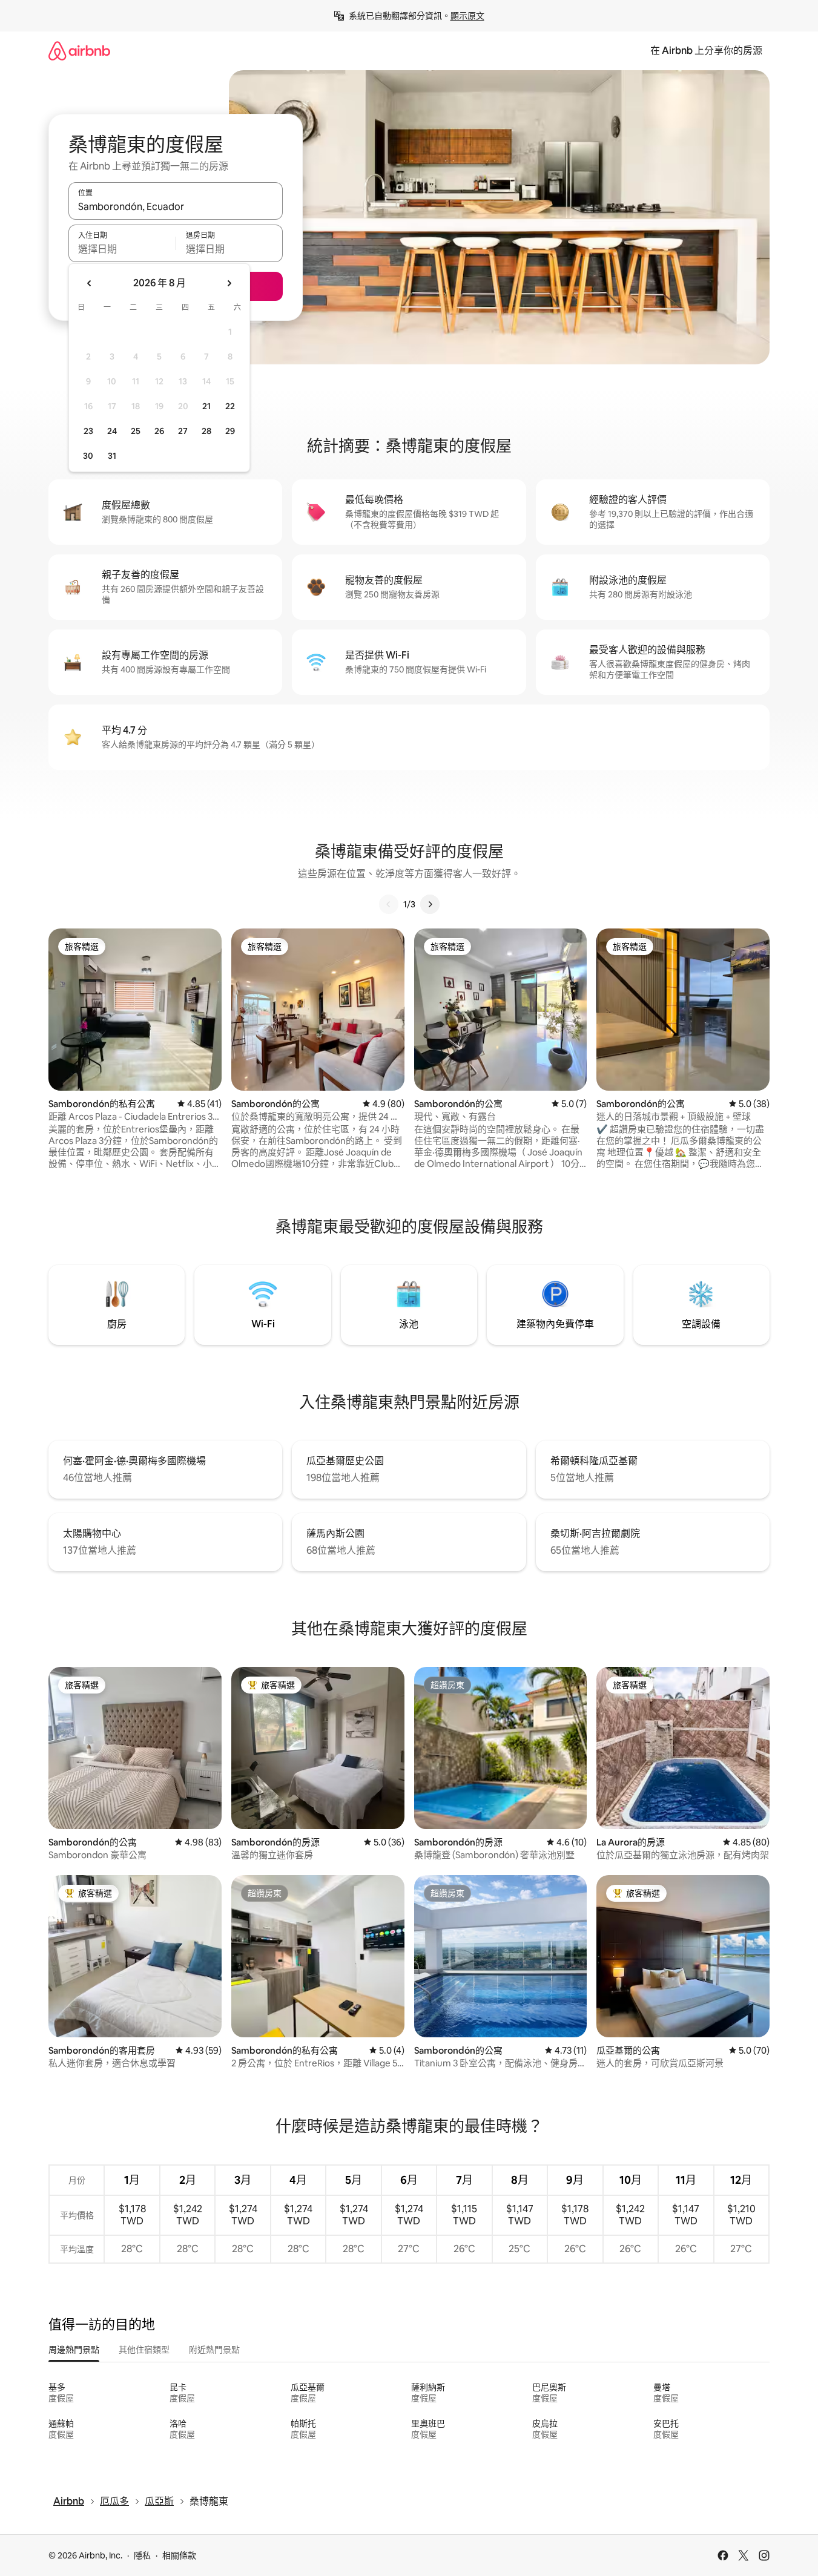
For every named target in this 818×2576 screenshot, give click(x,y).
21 (206, 406)
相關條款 (179, 2555)
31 (112, 456)
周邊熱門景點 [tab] (74, 2350)
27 (183, 431)
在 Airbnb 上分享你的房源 (706, 51)
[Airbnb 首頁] (79, 51)
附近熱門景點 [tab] (214, 2350)
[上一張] (389, 904)
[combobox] (176, 206)
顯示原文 (467, 16)
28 (206, 431)
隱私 (142, 2555)
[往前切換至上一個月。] (90, 283)
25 (136, 431)
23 (88, 431)
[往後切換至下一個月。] (229, 283)
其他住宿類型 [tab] (144, 2350)
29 (230, 431)
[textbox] (122, 249)
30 (88, 456)
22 (230, 406)
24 (112, 431)
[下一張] (430, 904)
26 (159, 431)
